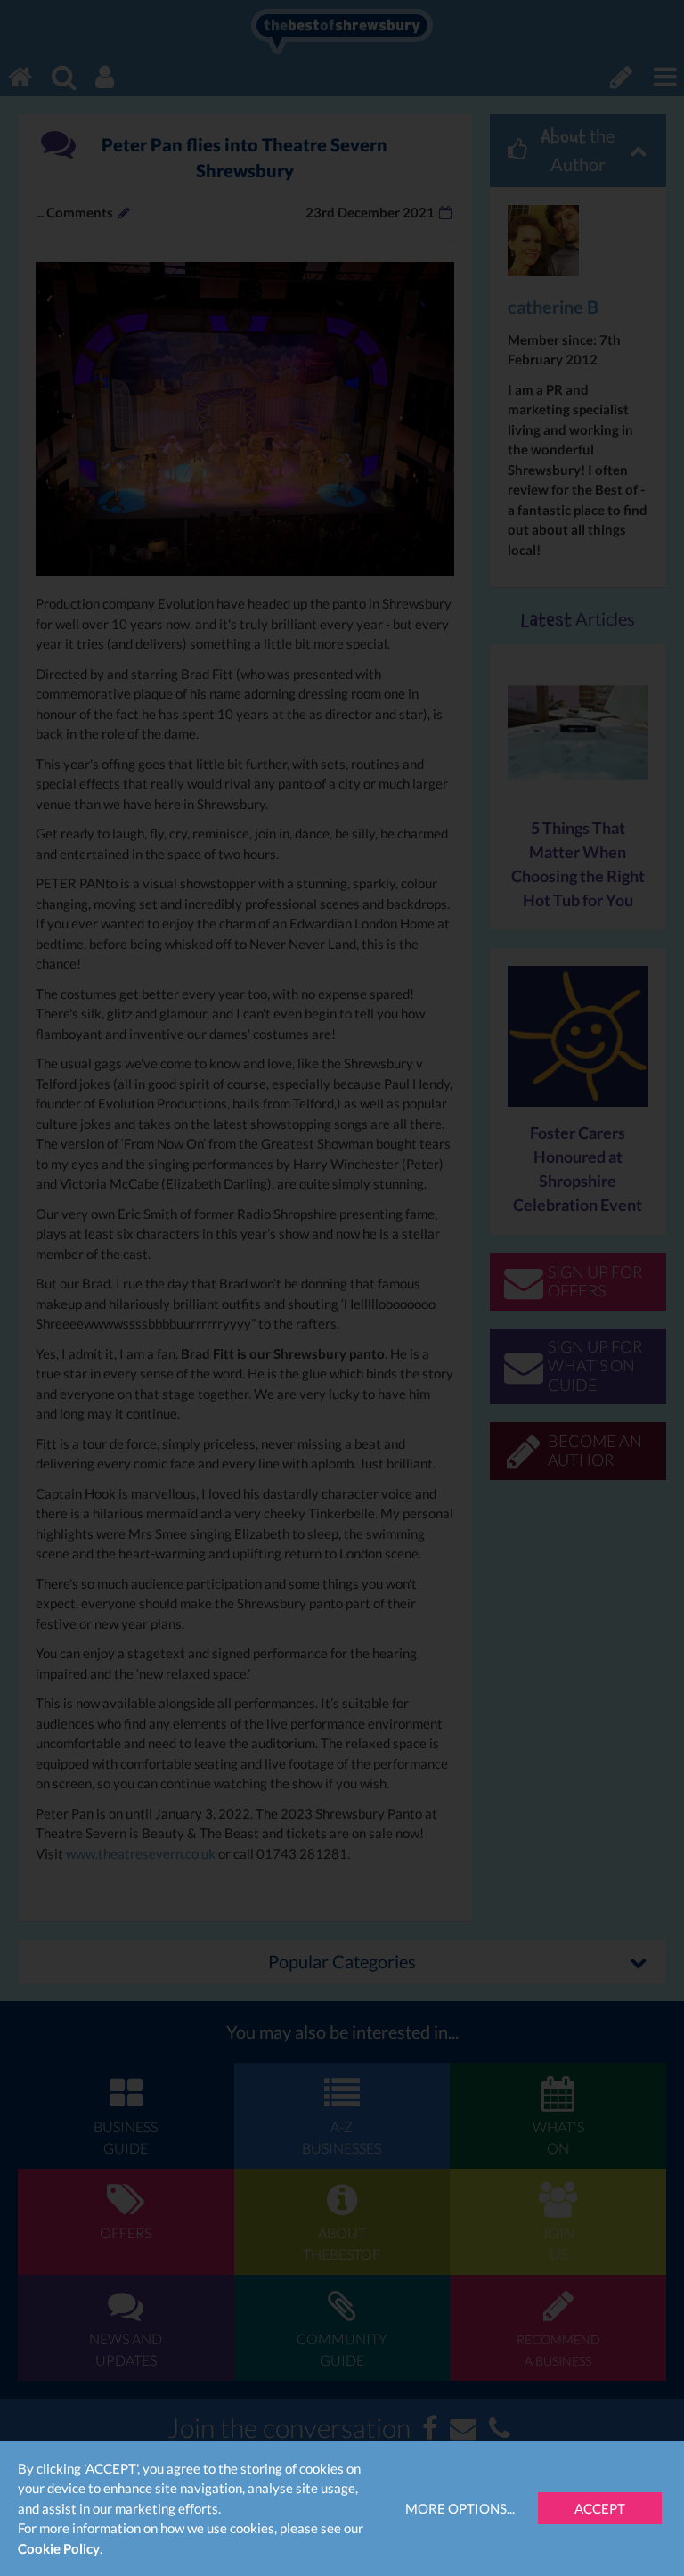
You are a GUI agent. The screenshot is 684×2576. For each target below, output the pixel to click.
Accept (600, 2508)
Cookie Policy (59, 2548)
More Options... (460, 2508)
